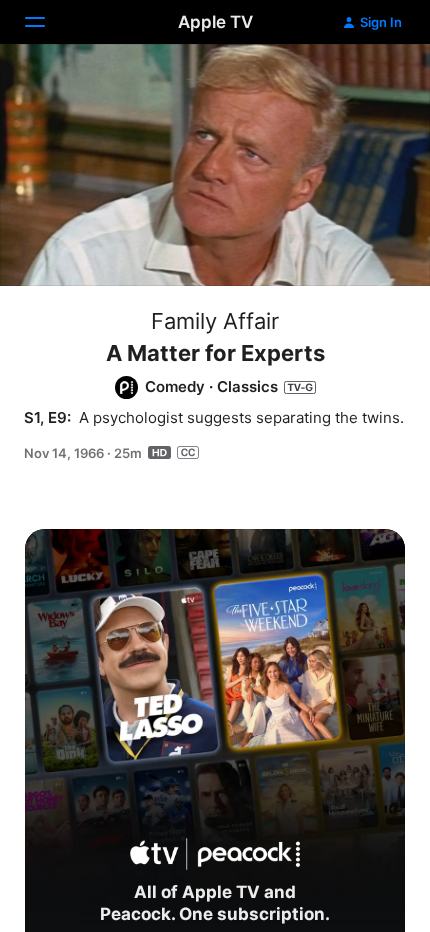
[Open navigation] (47, 22)
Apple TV (215, 22)
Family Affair (215, 321)
